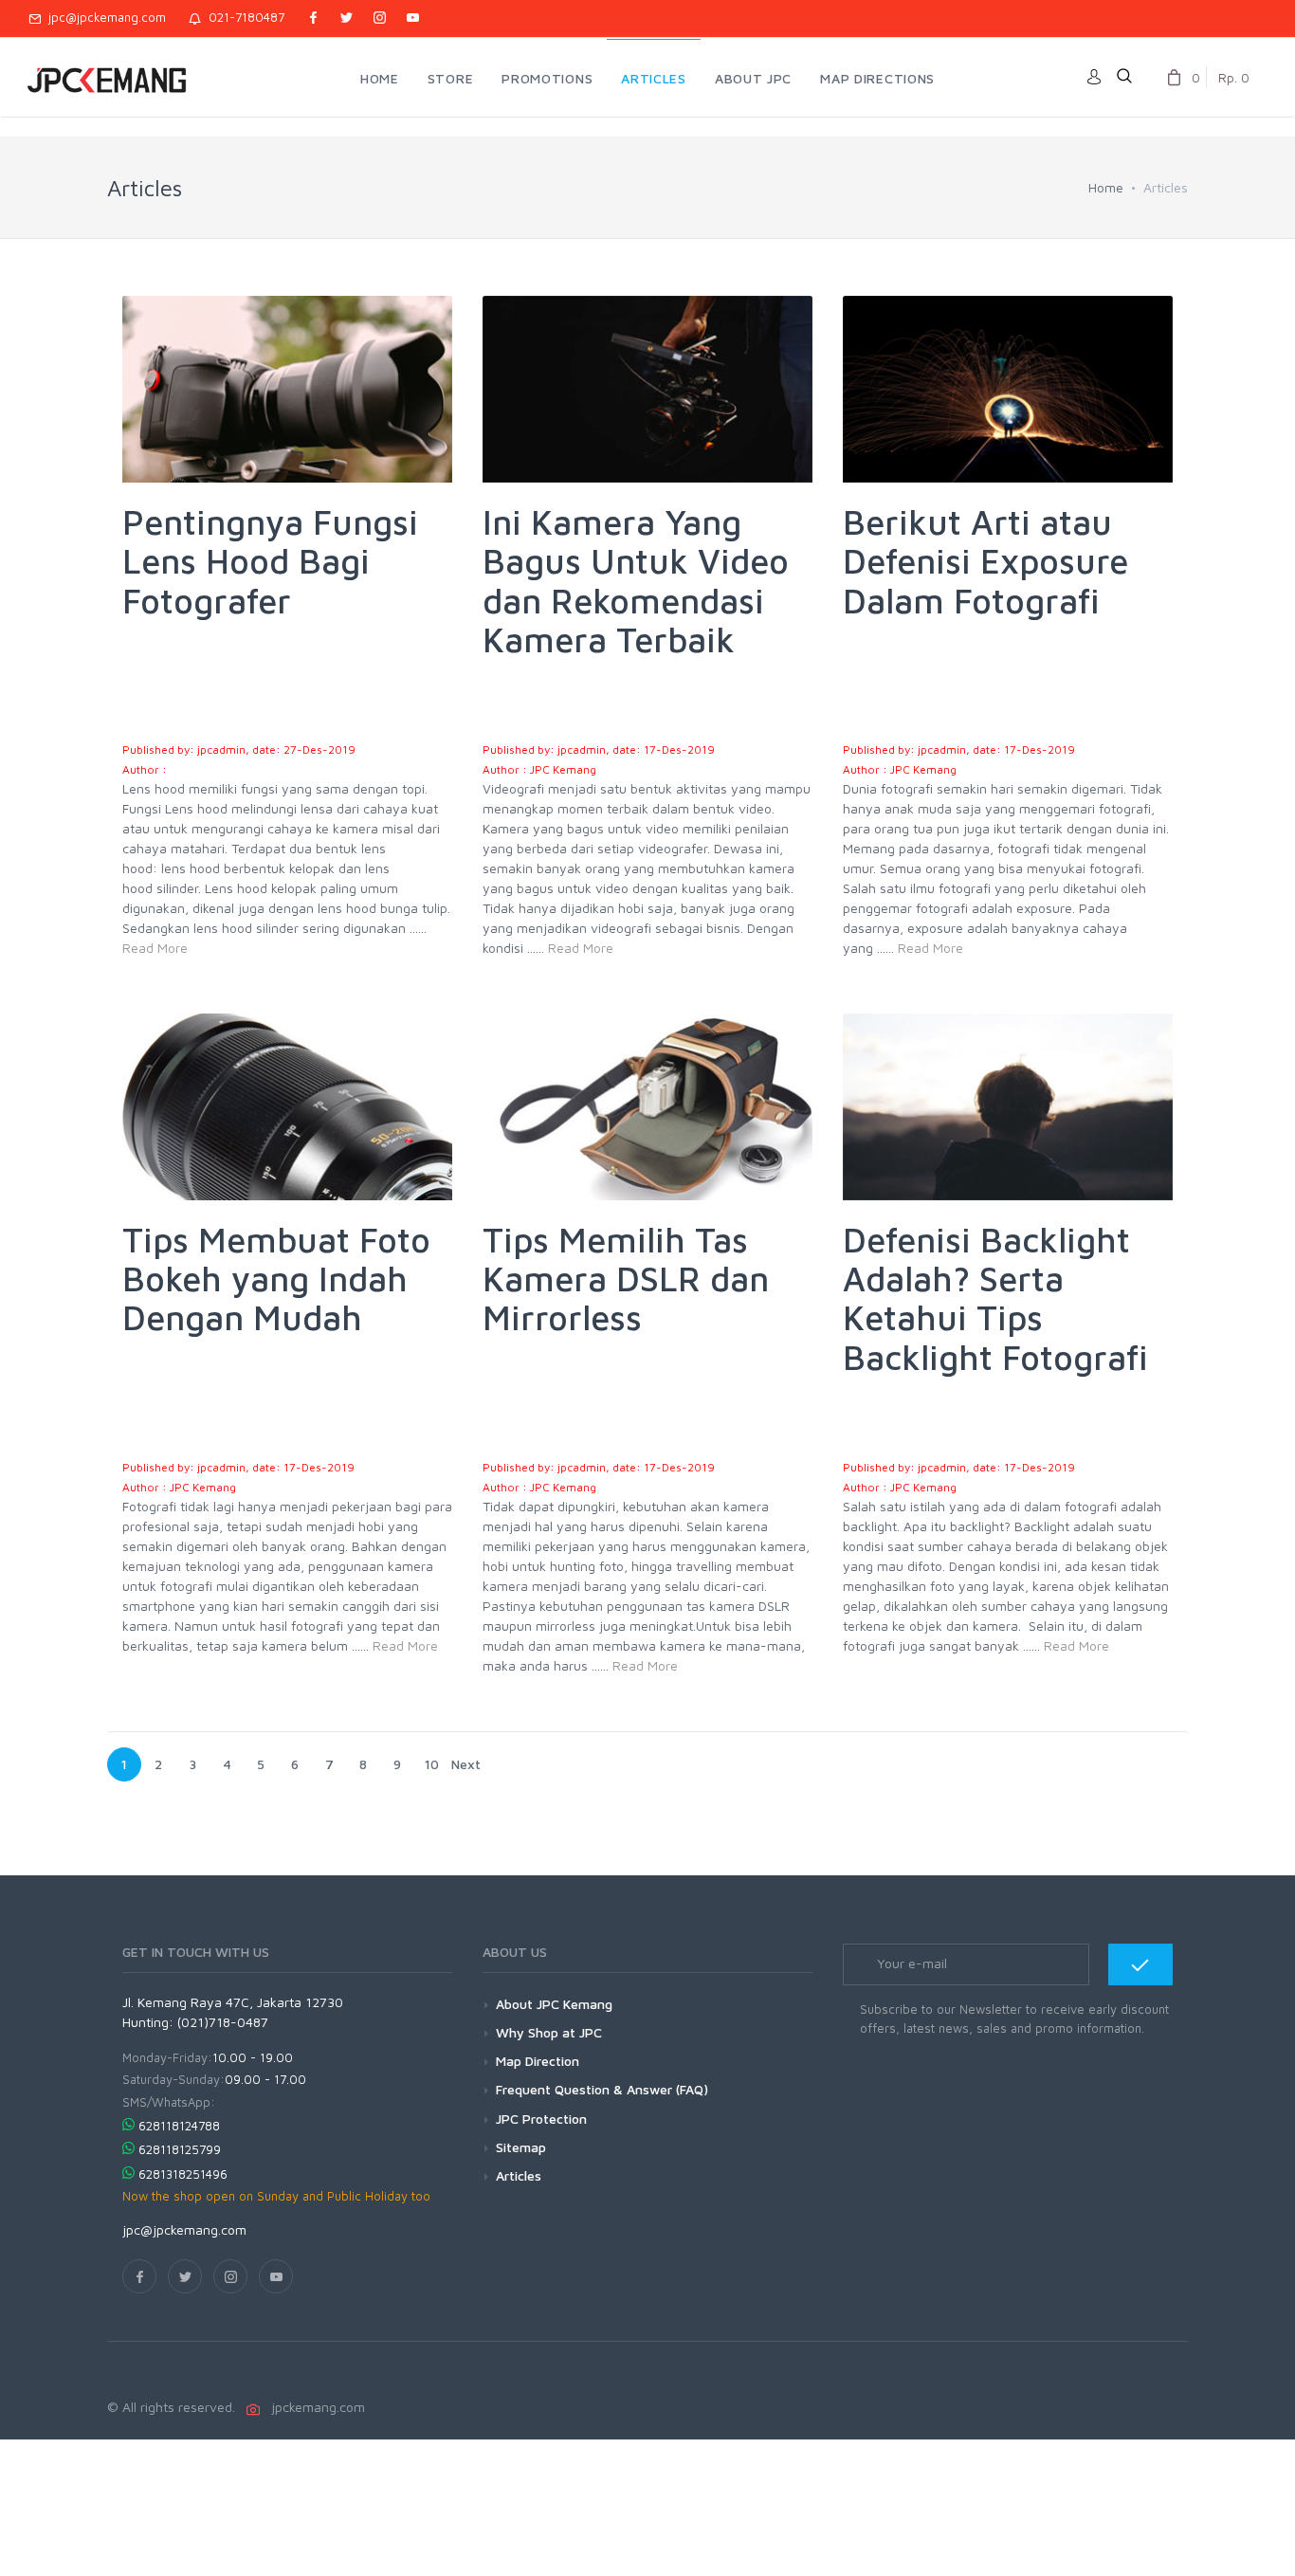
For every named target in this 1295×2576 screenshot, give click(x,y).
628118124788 (179, 2126)
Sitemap (521, 2147)
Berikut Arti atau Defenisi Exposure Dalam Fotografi (985, 561)
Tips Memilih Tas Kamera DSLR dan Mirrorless (626, 1279)
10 (432, 1764)
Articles (519, 2175)
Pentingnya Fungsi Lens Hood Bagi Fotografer (270, 561)
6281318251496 (183, 2174)
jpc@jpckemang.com (103, 17)
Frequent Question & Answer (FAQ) (602, 2089)
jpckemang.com (314, 2407)
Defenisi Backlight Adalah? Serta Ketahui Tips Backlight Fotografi (995, 1298)
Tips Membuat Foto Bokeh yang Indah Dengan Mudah (276, 1279)
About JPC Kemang (554, 2004)
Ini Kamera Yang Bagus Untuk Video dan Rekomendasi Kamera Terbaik (636, 581)
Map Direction (538, 2061)
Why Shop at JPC (549, 2032)
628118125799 (180, 2149)
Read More (155, 948)
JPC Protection (541, 2119)
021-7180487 (243, 17)
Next (466, 1764)
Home (1106, 187)
